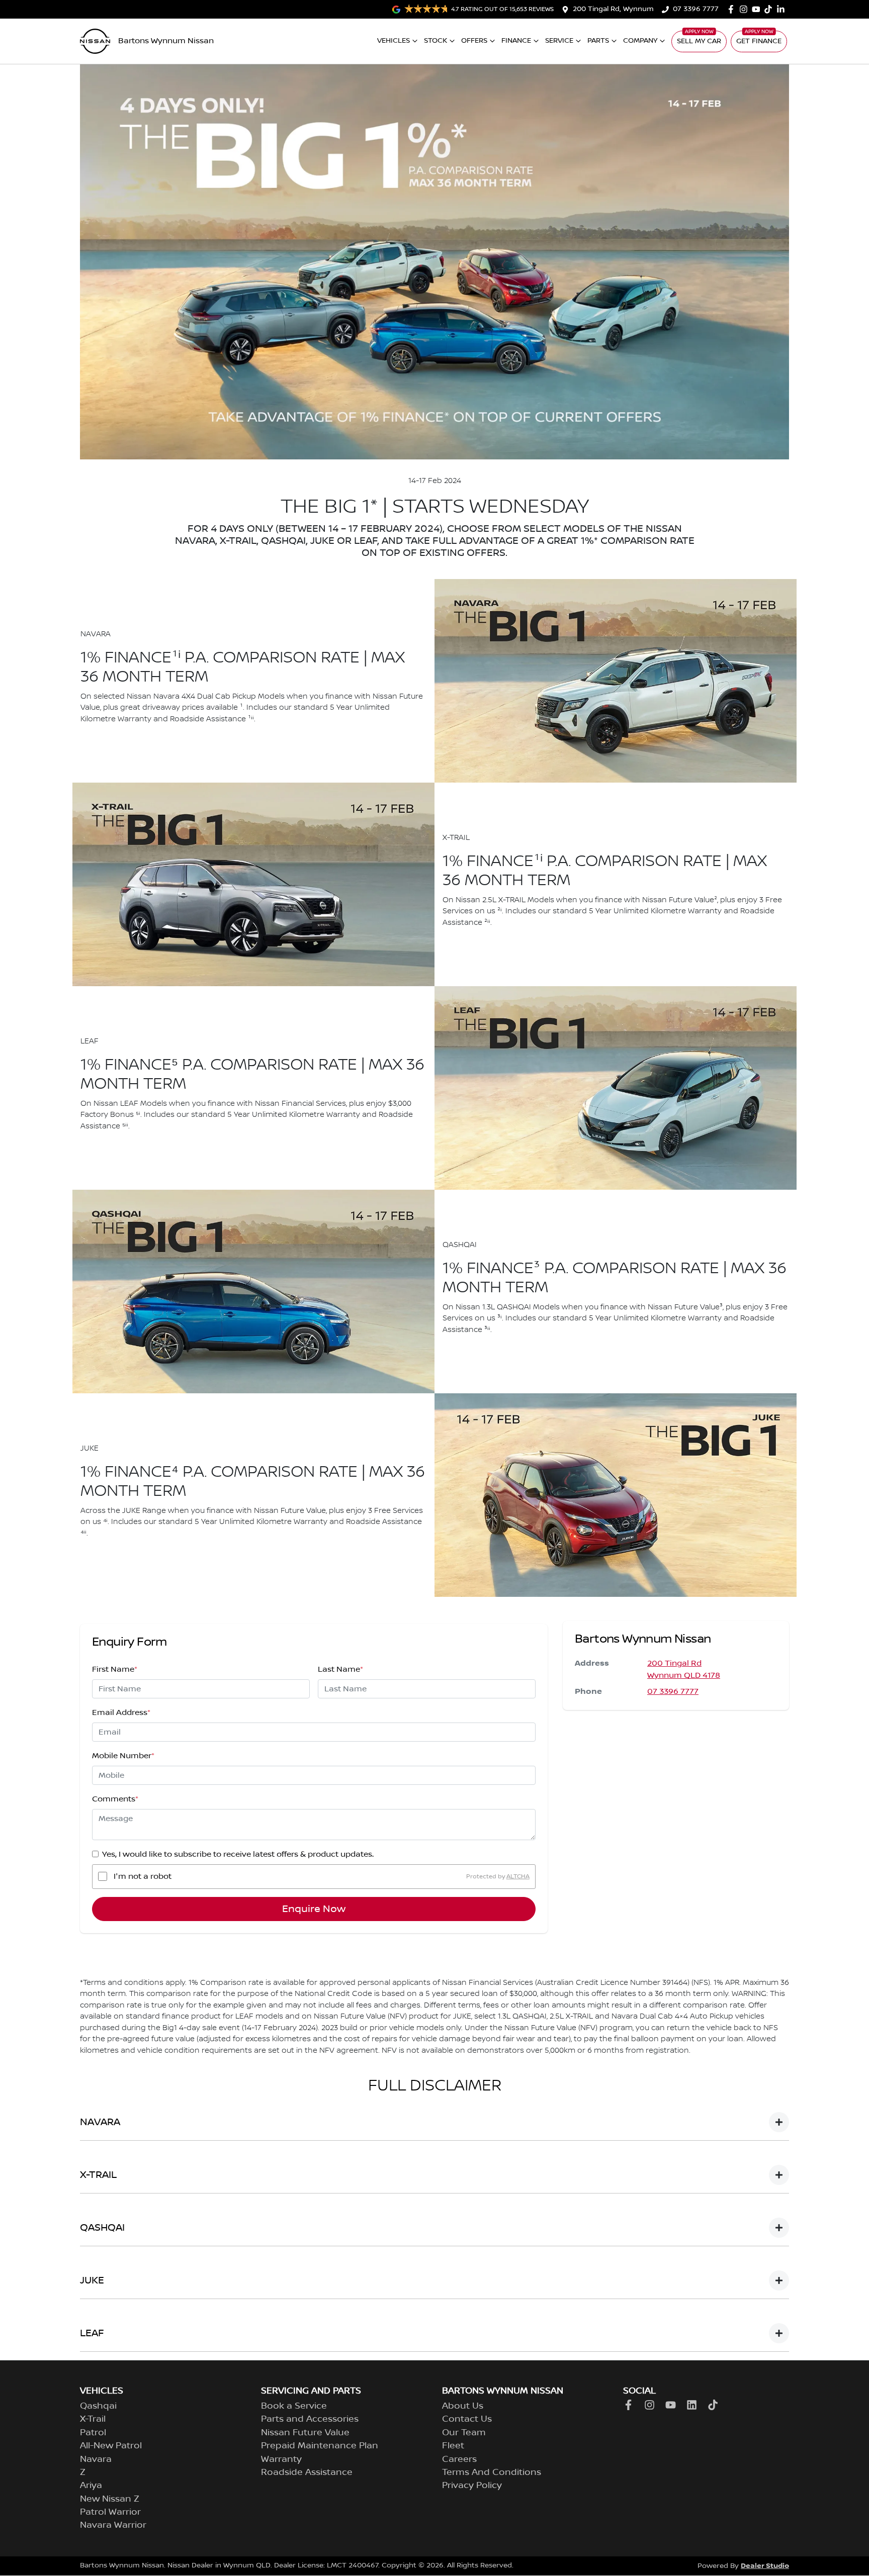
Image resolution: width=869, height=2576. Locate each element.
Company (640, 41)
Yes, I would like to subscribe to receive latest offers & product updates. (238, 1854)
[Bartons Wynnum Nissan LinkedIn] (783, 9)
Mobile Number (123, 1756)
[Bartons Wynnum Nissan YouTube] (758, 9)
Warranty (281, 2459)
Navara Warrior (113, 2525)
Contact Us (467, 2419)
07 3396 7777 (696, 9)
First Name (115, 1669)
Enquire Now (314, 1909)
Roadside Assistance (307, 2472)
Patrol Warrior (110, 2512)
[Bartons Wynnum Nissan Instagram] (746, 9)
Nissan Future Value (305, 2433)
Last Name (340, 1669)
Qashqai (98, 2406)
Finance (516, 41)
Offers (474, 41)
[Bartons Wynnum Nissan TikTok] (715, 2405)
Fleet (453, 2446)
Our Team (464, 2433)
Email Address (121, 1712)
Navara (96, 2459)
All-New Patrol (111, 2446)
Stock (436, 41)
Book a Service (294, 2406)
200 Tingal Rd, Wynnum (613, 9)
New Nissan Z (110, 2499)
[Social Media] (770, 9)
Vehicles (394, 41)
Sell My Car (699, 41)
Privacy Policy (472, 2486)
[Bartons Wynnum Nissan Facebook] (733, 9)
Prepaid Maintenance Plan (320, 2446)
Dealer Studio (765, 2566)
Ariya (91, 2486)
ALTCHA (518, 1876)
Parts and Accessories (310, 2419)
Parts (598, 41)
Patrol (93, 2433)
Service (559, 41)
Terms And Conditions (492, 2472)
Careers (459, 2459)
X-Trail (93, 2419)
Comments (115, 1799)
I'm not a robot (143, 1876)
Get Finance (759, 41)
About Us (463, 2406)
